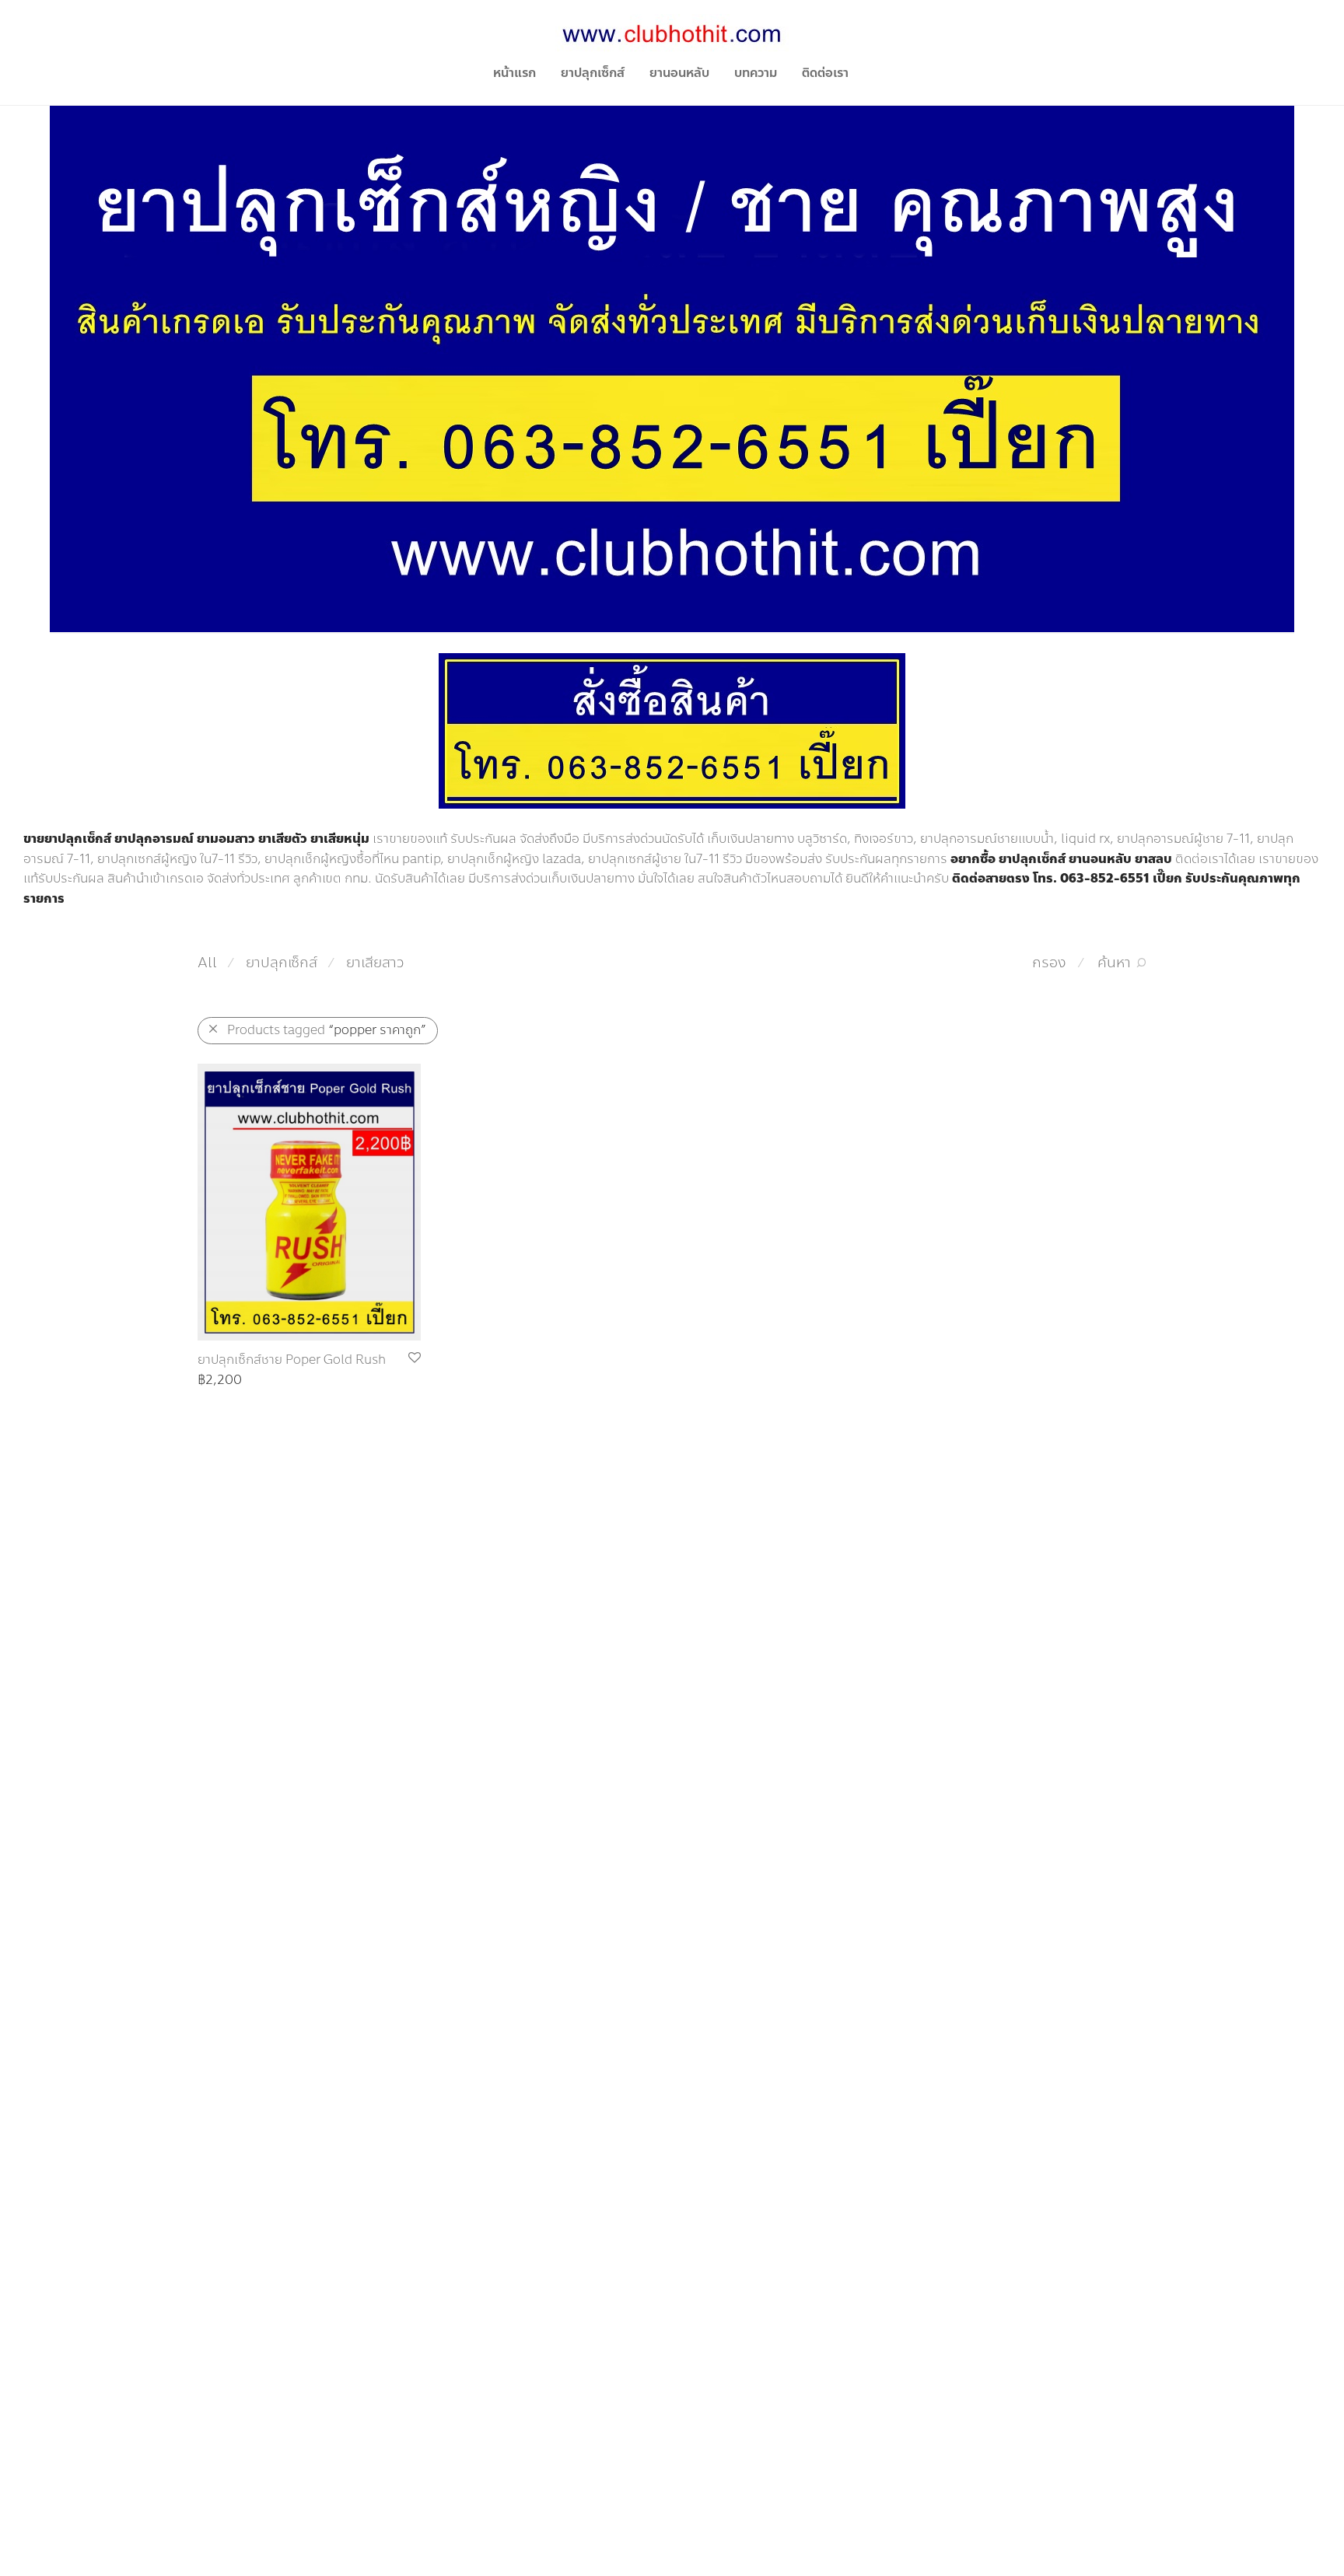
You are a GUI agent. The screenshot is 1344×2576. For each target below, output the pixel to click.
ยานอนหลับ (679, 73)
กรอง (1049, 963)
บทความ (756, 73)
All (207, 963)
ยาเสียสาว (375, 963)
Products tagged (327, 1030)
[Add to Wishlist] (413, 1358)
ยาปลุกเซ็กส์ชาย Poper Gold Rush (292, 1360)
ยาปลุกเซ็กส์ (593, 73)
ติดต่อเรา (825, 73)
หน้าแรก (514, 73)
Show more (224, 1381)
